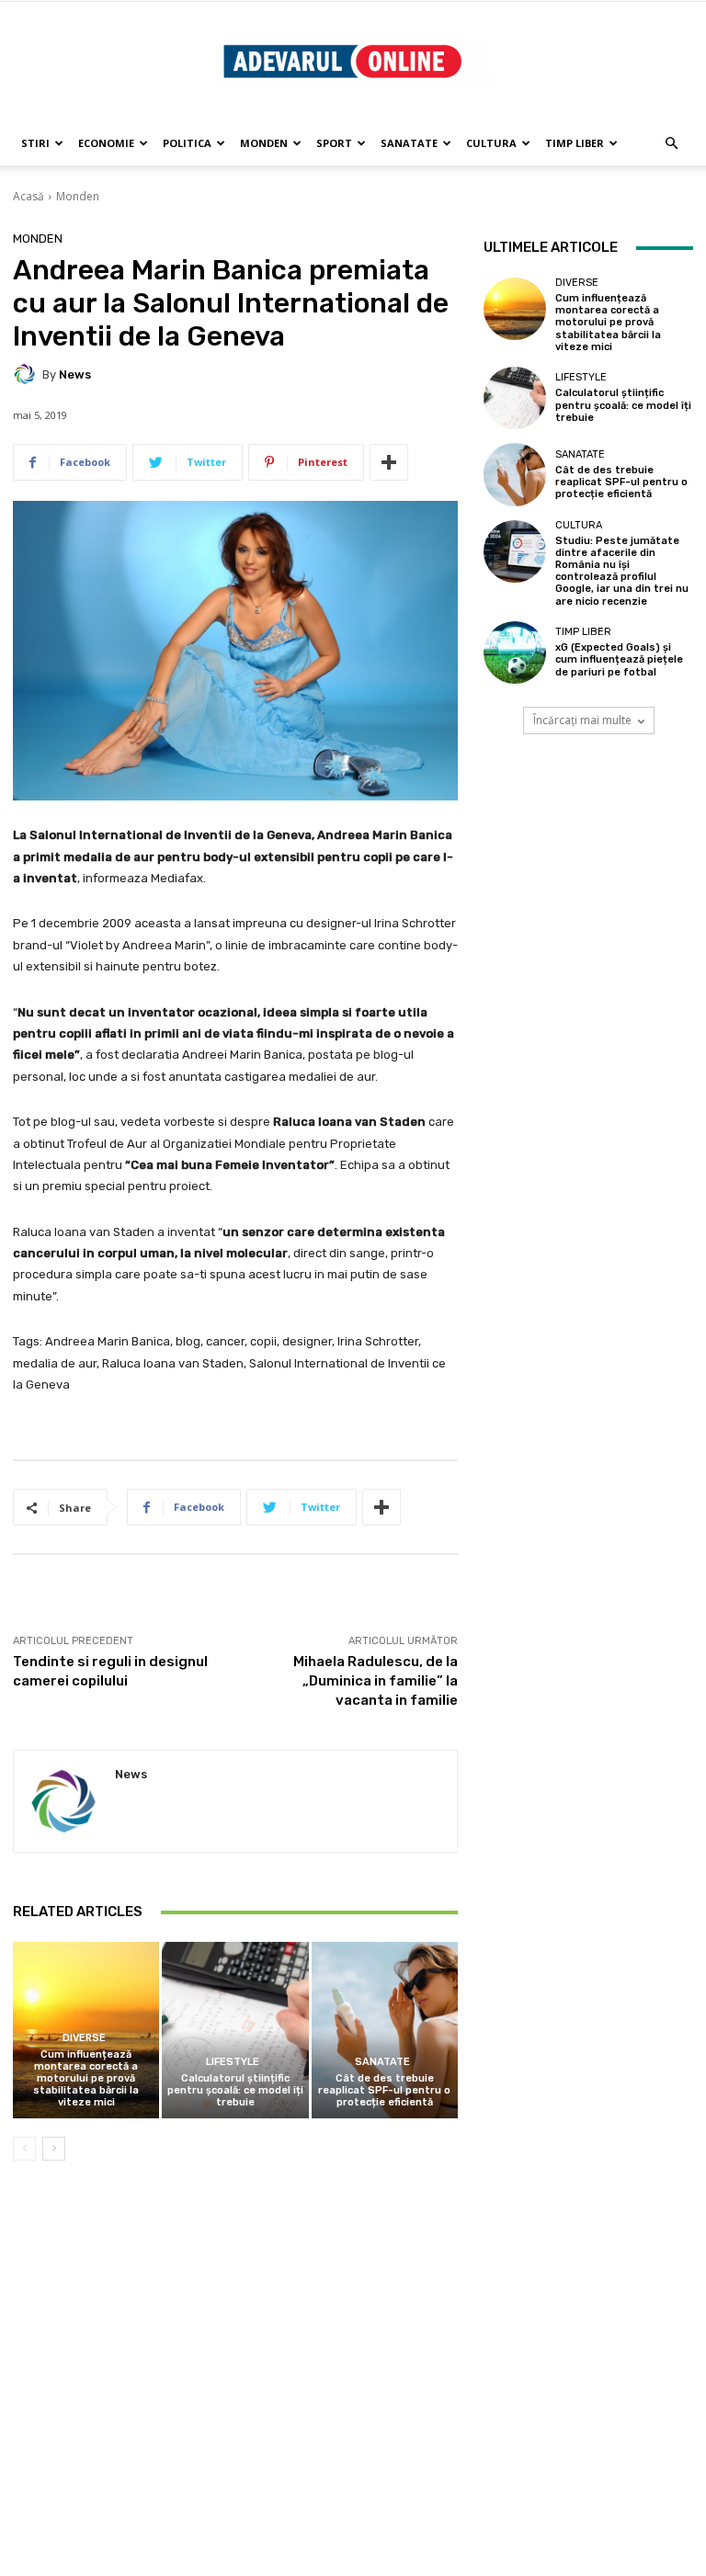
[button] (671, 144)
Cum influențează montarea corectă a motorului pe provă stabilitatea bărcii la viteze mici (86, 2079)
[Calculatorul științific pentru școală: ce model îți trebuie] (235, 2030)
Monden (264, 143)
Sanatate (409, 143)
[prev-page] (24, 2149)
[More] (389, 462)
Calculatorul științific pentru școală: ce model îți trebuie (235, 2090)
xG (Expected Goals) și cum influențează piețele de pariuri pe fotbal (619, 659)
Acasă (28, 196)
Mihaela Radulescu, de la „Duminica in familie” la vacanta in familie (376, 1681)
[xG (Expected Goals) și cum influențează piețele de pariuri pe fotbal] (515, 653)
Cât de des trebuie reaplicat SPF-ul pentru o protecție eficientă (384, 2090)
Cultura (491, 143)
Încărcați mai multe (582, 720)
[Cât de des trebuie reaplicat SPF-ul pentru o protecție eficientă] (385, 2030)
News (75, 374)
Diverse (84, 2038)
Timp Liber (575, 143)
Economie (106, 143)
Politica (187, 143)
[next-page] (54, 2149)
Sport (334, 143)
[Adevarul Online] (353, 62)
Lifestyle (233, 2062)
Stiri (35, 143)
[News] (28, 374)
